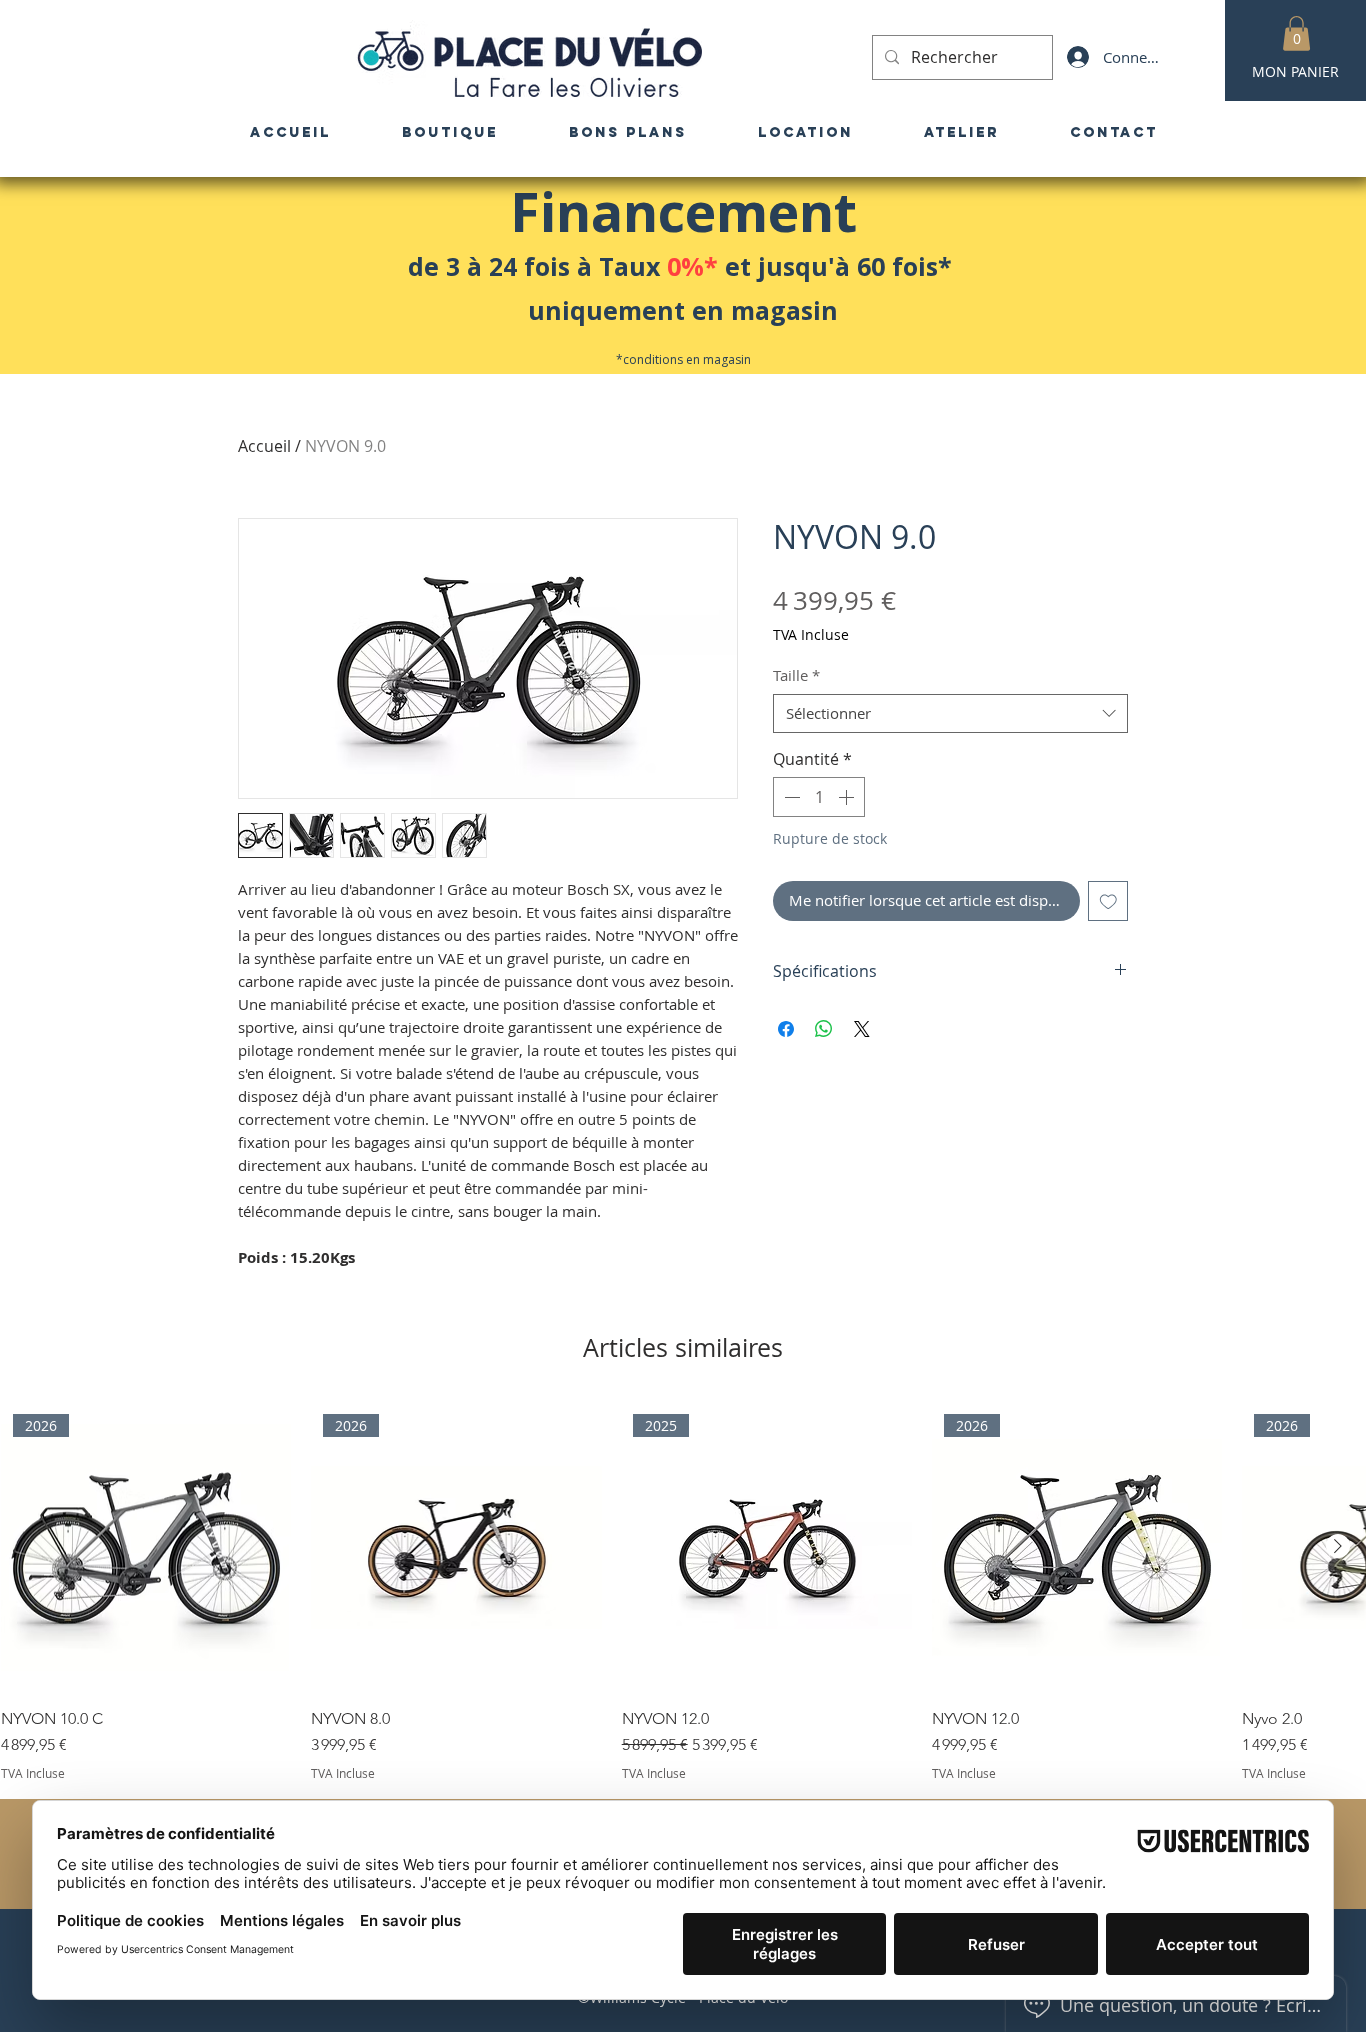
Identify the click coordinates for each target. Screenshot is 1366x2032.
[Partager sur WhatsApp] (824, 1029)
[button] (1296, 33)
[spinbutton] (819, 797)
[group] (683, 1591)
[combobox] (950, 713)
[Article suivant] (1338, 1546)
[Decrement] (790, 797)
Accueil (264, 446)
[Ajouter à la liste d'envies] (1108, 901)
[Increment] (848, 797)
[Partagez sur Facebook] (786, 1029)
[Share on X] (862, 1029)
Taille (796, 675)
